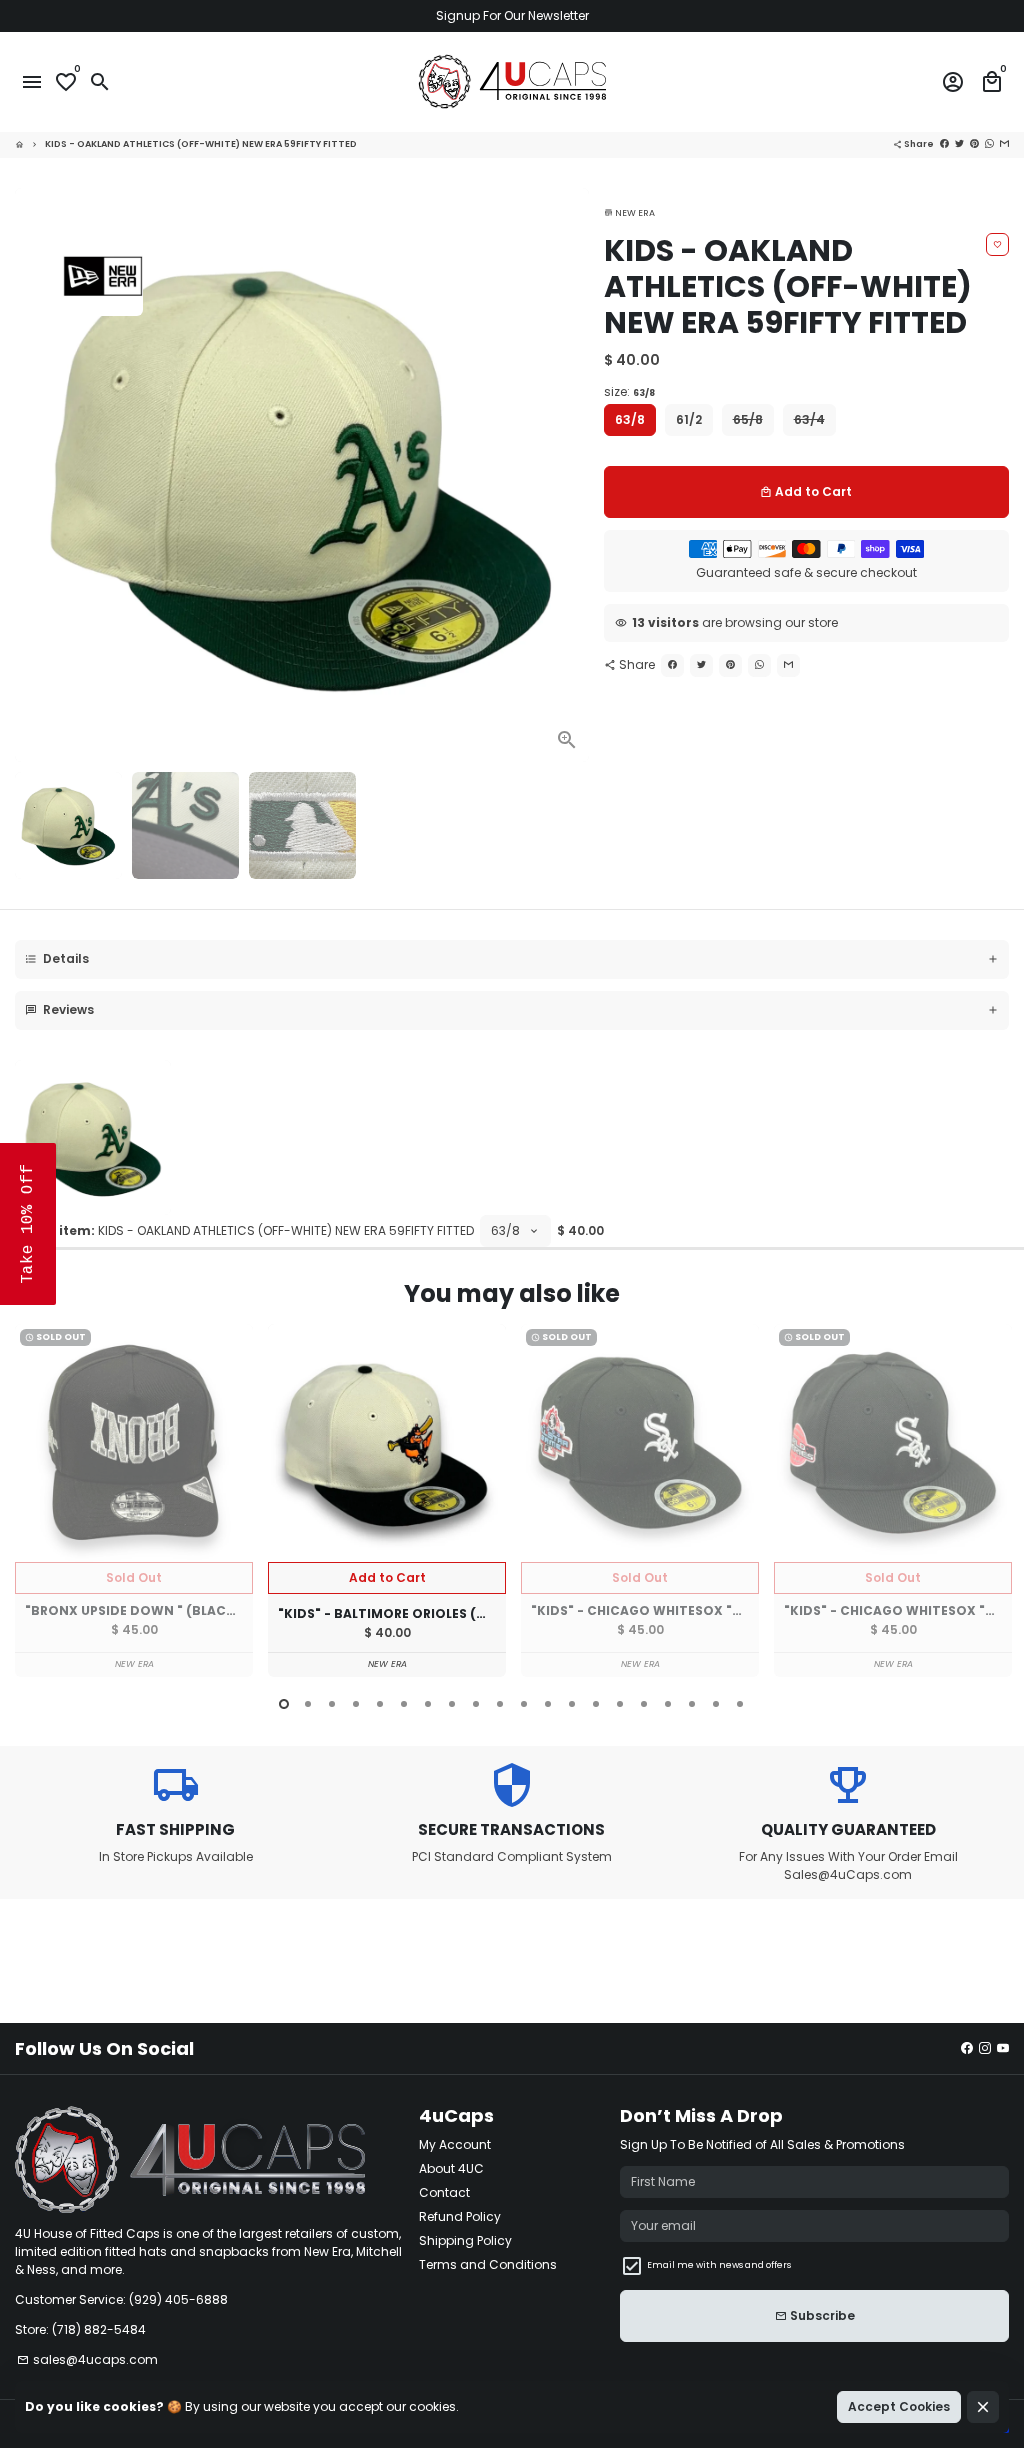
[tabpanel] (134, 1500)
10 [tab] (500, 1704)
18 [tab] (692, 1704)
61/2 (689, 419)
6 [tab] (404, 1704)
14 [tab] (596, 1704)
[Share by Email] (1004, 144)
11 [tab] (524, 1704)
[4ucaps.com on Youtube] (1003, 2048)
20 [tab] (740, 1704)
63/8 (630, 419)
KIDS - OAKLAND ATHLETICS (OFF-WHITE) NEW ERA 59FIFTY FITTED (201, 144)
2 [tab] (308, 1704)
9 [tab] (476, 1704)
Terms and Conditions (488, 2264)
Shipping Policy (465, 2240)
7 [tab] (428, 1704)
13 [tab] (572, 1704)
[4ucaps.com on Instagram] (985, 2048)
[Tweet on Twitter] (959, 144)
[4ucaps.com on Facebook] (967, 2048)
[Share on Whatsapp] (989, 144)
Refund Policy (460, 2216)
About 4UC (451, 2168)
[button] (28, 1224)
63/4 (809, 419)
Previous (34, 1503)
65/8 (748, 419)
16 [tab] (644, 1704)
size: (629, 391)
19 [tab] (716, 1704)
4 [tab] (356, 1704)
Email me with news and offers (719, 2265)
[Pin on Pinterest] (974, 144)
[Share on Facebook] (944, 144)
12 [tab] (548, 1704)
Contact (444, 2192)
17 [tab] (668, 1704)
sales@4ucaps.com (87, 2359)
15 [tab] (620, 1704)
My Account (455, 2144)
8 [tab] (452, 1704)
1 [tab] (284, 1704)
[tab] (512, 959)
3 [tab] (332, 1704)
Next (568, 475)
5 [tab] (380, 1704)
